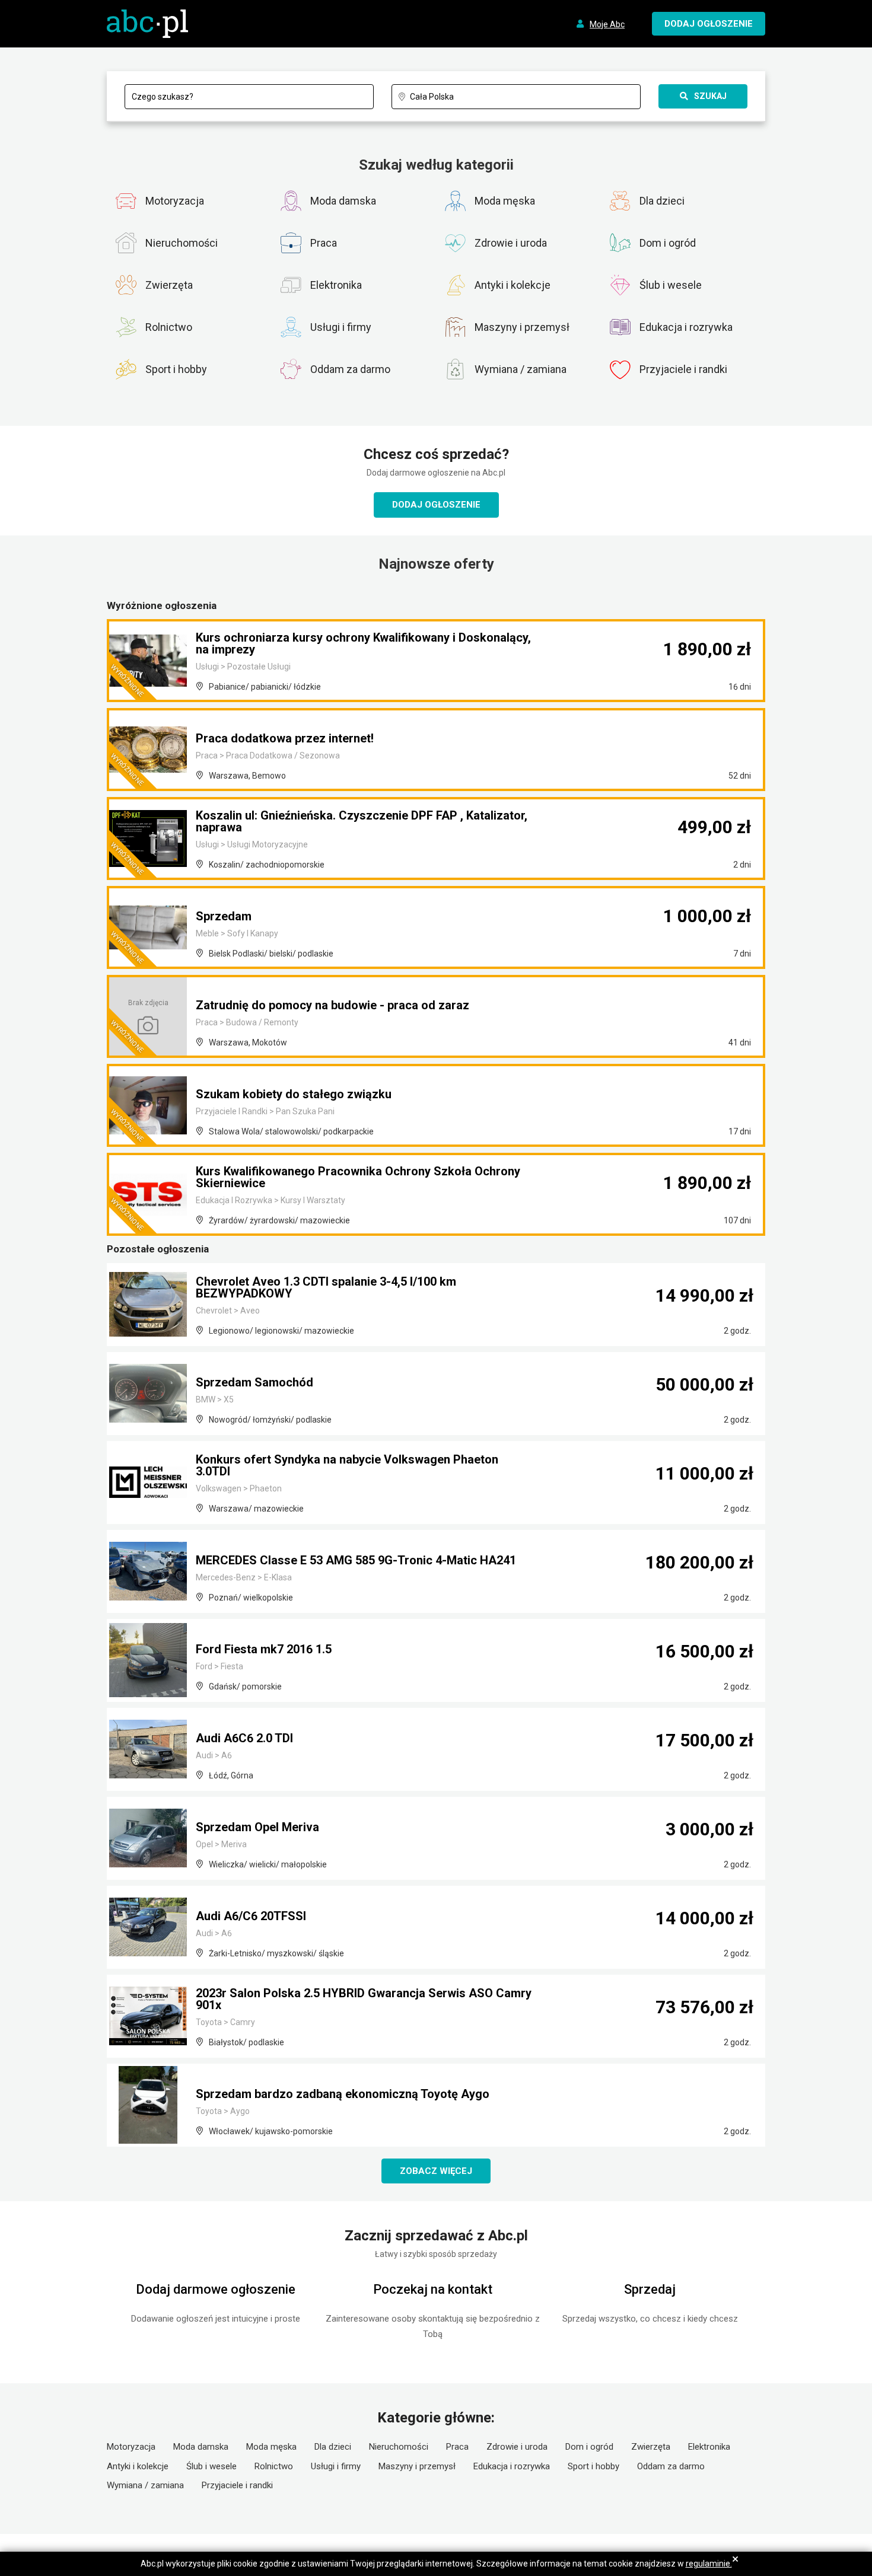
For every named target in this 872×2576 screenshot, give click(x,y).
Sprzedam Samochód (254, 1382)
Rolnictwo (274, 2466)
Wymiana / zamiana (145, 2485)
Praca (457, 2447)
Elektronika (709, 2447)
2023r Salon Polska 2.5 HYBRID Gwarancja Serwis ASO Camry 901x (364, 1999)
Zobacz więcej (436, 2171)
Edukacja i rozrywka (512, 2466)
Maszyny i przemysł (417, 2466)
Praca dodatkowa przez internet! (285, 738)
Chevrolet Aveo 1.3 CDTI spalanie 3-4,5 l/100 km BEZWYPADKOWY (326, 1287)
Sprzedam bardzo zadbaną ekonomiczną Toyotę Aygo (343, 2094)
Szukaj (710, 96)
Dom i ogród (589, 2447)
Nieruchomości (399, 2447)
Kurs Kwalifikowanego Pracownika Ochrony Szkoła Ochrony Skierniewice (358, 1177)
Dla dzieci (333, 2447)
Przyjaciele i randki (237, 2485)
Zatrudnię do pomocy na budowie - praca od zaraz (332, 1005)
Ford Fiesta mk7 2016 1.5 (264, 1649)
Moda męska (271, 2447)
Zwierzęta (651, 2447)
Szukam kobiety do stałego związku (294, 1094)
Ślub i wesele (211, 2466)
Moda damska (201, 2447)
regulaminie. (709, 2564)
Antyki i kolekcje (138, 2466)
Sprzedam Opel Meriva (257, 1827)
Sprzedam (224, 916)
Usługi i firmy (336, 2466)
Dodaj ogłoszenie (436, 505)
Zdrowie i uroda (517, 2447)
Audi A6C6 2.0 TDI (244, 1738)
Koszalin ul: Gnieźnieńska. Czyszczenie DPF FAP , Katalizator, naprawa (362, 821)
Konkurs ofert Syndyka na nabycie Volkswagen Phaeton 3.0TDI (347, 1465)
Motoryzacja (131, 2447)
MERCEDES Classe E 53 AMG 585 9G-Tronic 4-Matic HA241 (356, 1560)
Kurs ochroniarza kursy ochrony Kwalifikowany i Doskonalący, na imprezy (363, 643)
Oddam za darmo (671, 2466)
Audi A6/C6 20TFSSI (251, 1916)
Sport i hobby (593, 2466)
